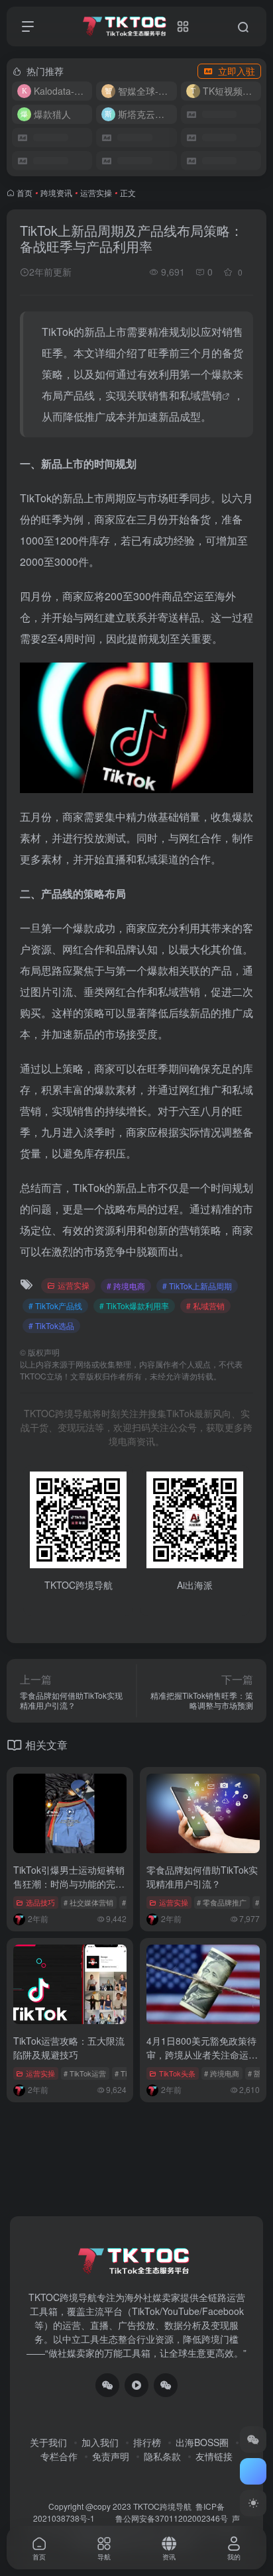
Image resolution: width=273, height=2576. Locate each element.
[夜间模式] (253, 2503)
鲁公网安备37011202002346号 (172, 2518)
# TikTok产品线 (55, 1306)
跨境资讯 (56, 192)
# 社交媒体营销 (88, 1902)
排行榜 (147, 2442)
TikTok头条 (177, 2073)
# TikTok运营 (85, 2073)
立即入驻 (237, 71)
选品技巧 (40, 1902)
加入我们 (100, 2442)
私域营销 (201, 395)
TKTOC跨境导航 (162, 2506)
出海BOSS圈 (202, 2442)
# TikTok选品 (51, 1325)
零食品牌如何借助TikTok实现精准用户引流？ (202, 1877)
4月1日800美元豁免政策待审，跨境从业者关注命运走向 (202, 2055)
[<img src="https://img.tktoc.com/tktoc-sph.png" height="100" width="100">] (136, 2385)
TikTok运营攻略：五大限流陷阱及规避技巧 (69, 2048)
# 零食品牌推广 (222, 1902)
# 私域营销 (205, 1306)
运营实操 (96, 192)
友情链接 (214, 2456)
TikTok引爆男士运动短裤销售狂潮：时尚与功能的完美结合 (69, 1884)
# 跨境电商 (126, 1286)
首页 (25, 192)
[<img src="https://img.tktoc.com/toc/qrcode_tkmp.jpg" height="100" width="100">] (166, 2385)
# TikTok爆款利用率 (134, 1306)
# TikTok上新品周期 (197, 1286)
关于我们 (48, 2442)
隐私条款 (162, 2456)
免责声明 (111, 2456)
